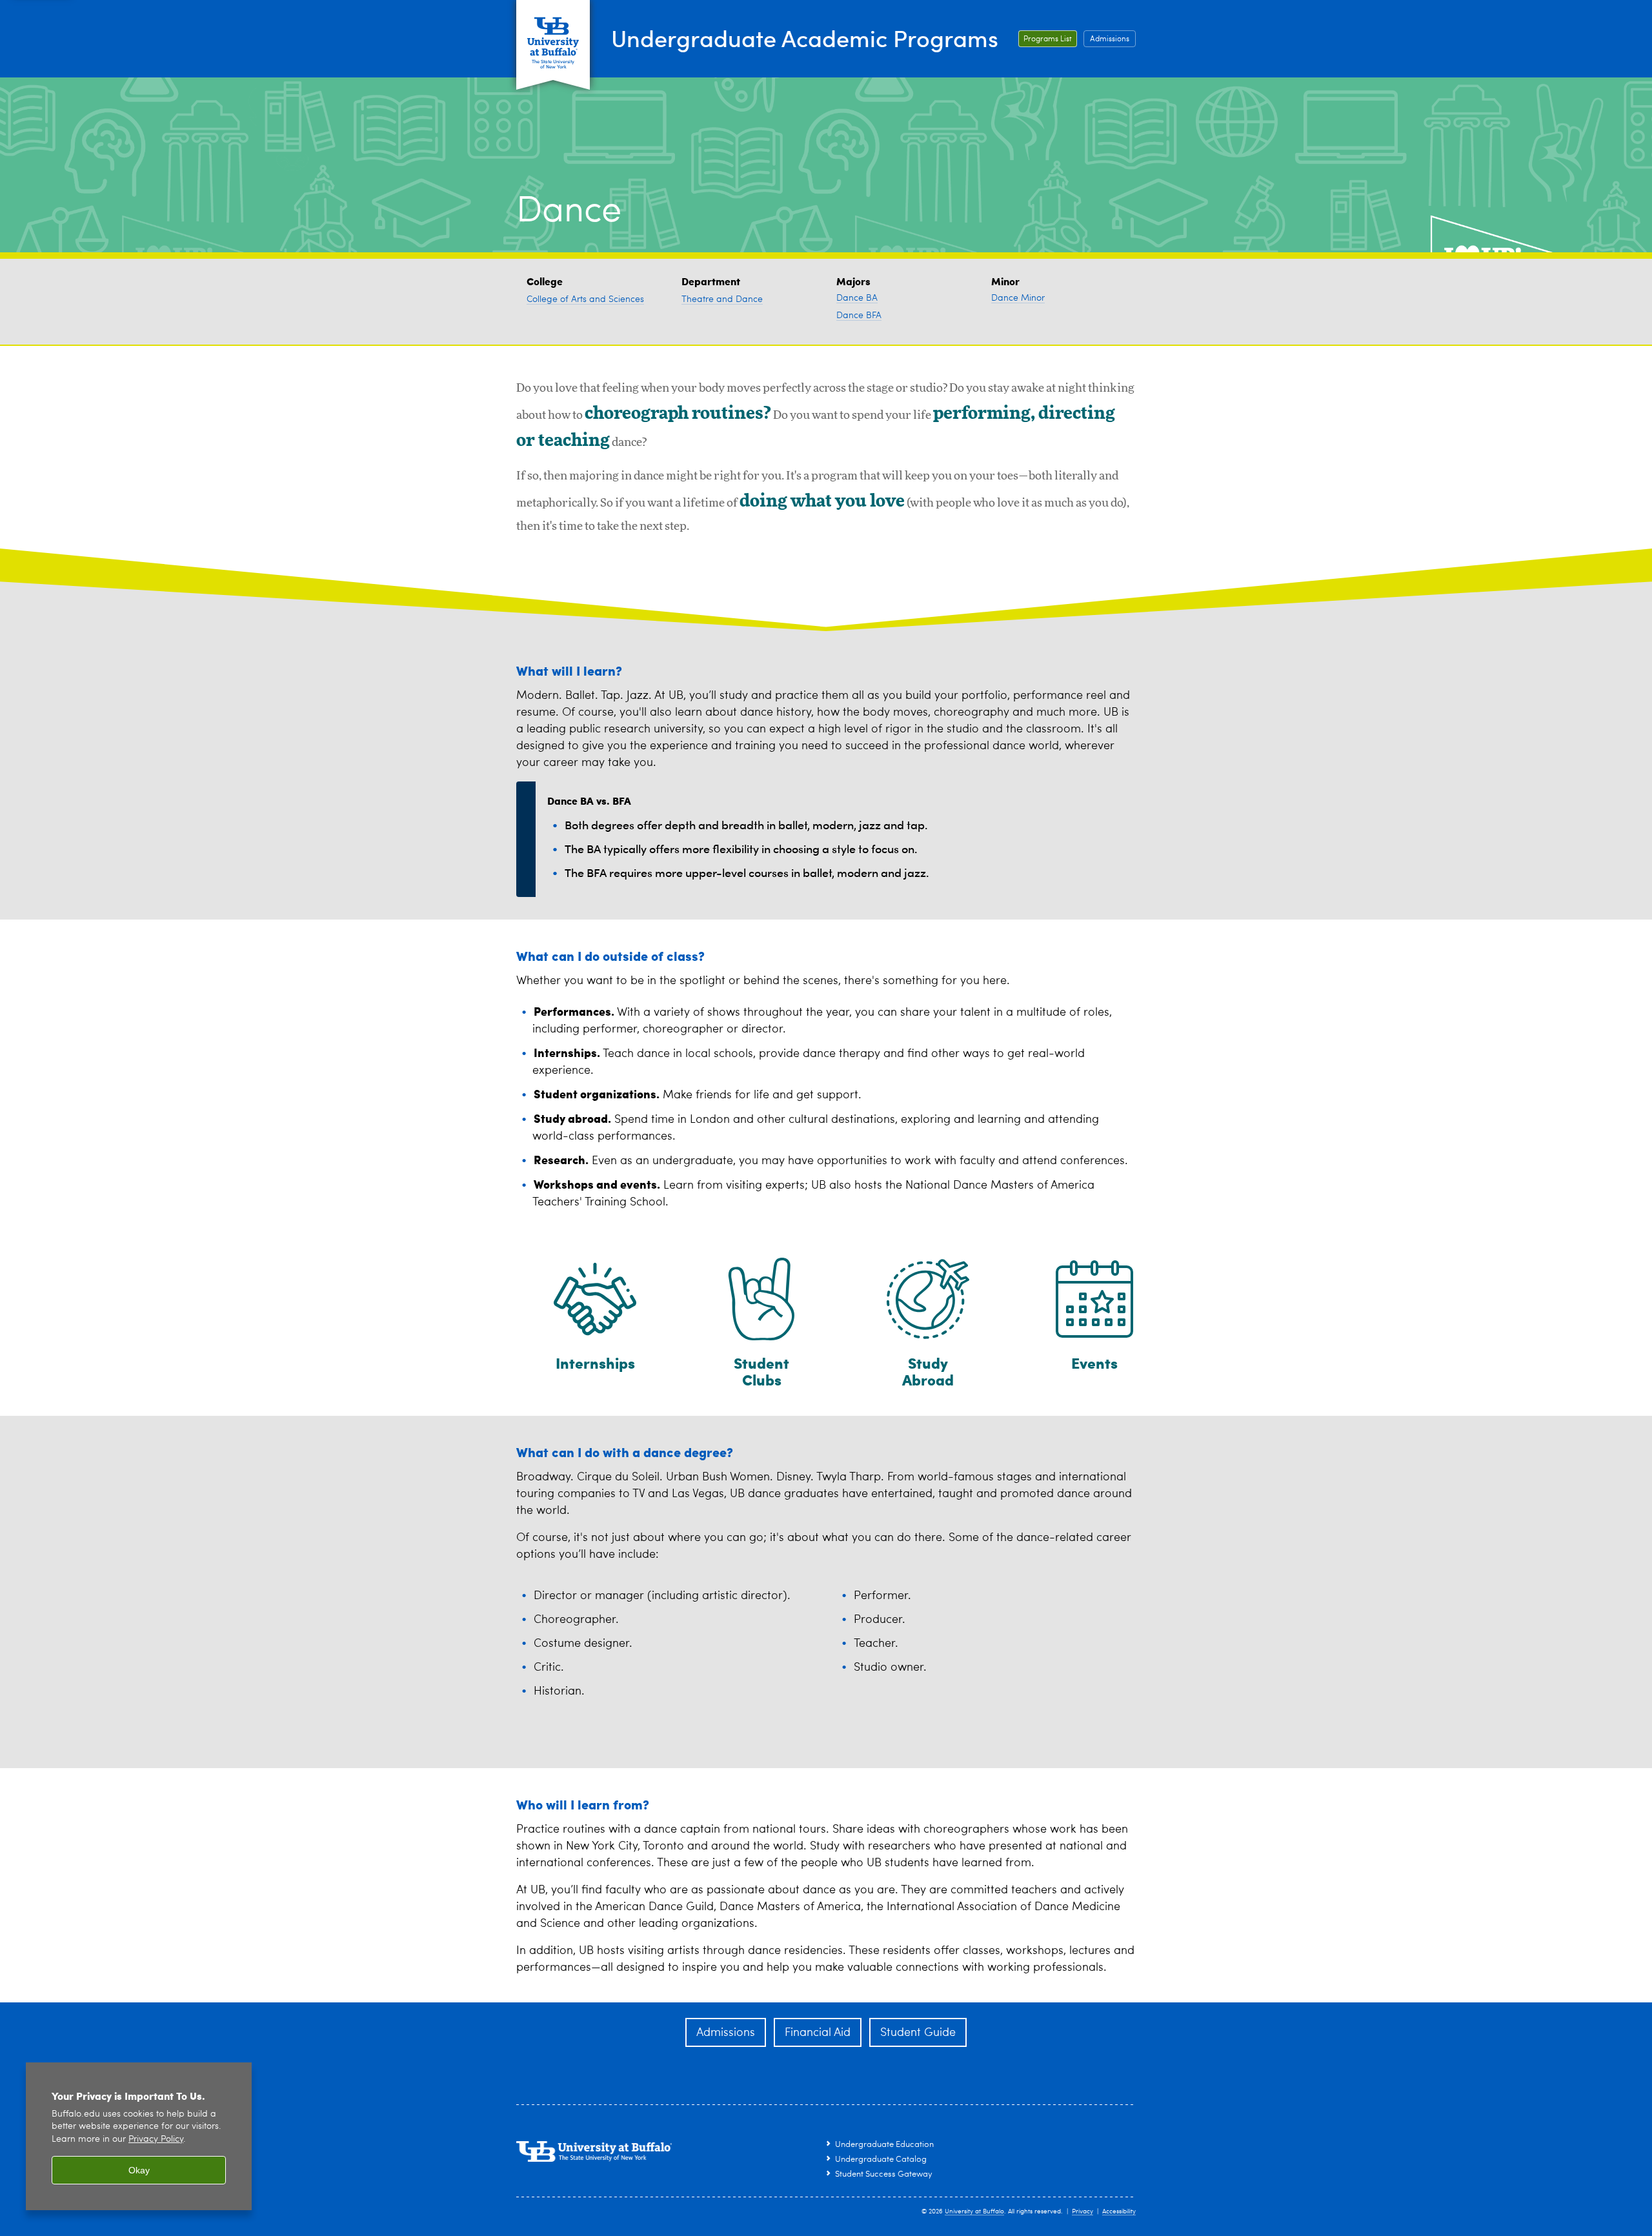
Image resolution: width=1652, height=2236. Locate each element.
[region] (139, 2136)
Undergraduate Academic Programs (805, 38)
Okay (139, 2170)
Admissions (1110, 39)
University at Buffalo (974, 2211)
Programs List (1048, 39)
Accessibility (1119, 2211)
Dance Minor (1018, 298)
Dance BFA (859, 316)
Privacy (1083, 2211)
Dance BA (857, 298)
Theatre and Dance (722, 299)
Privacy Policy (156, 2140)
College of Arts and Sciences (585, 299)
